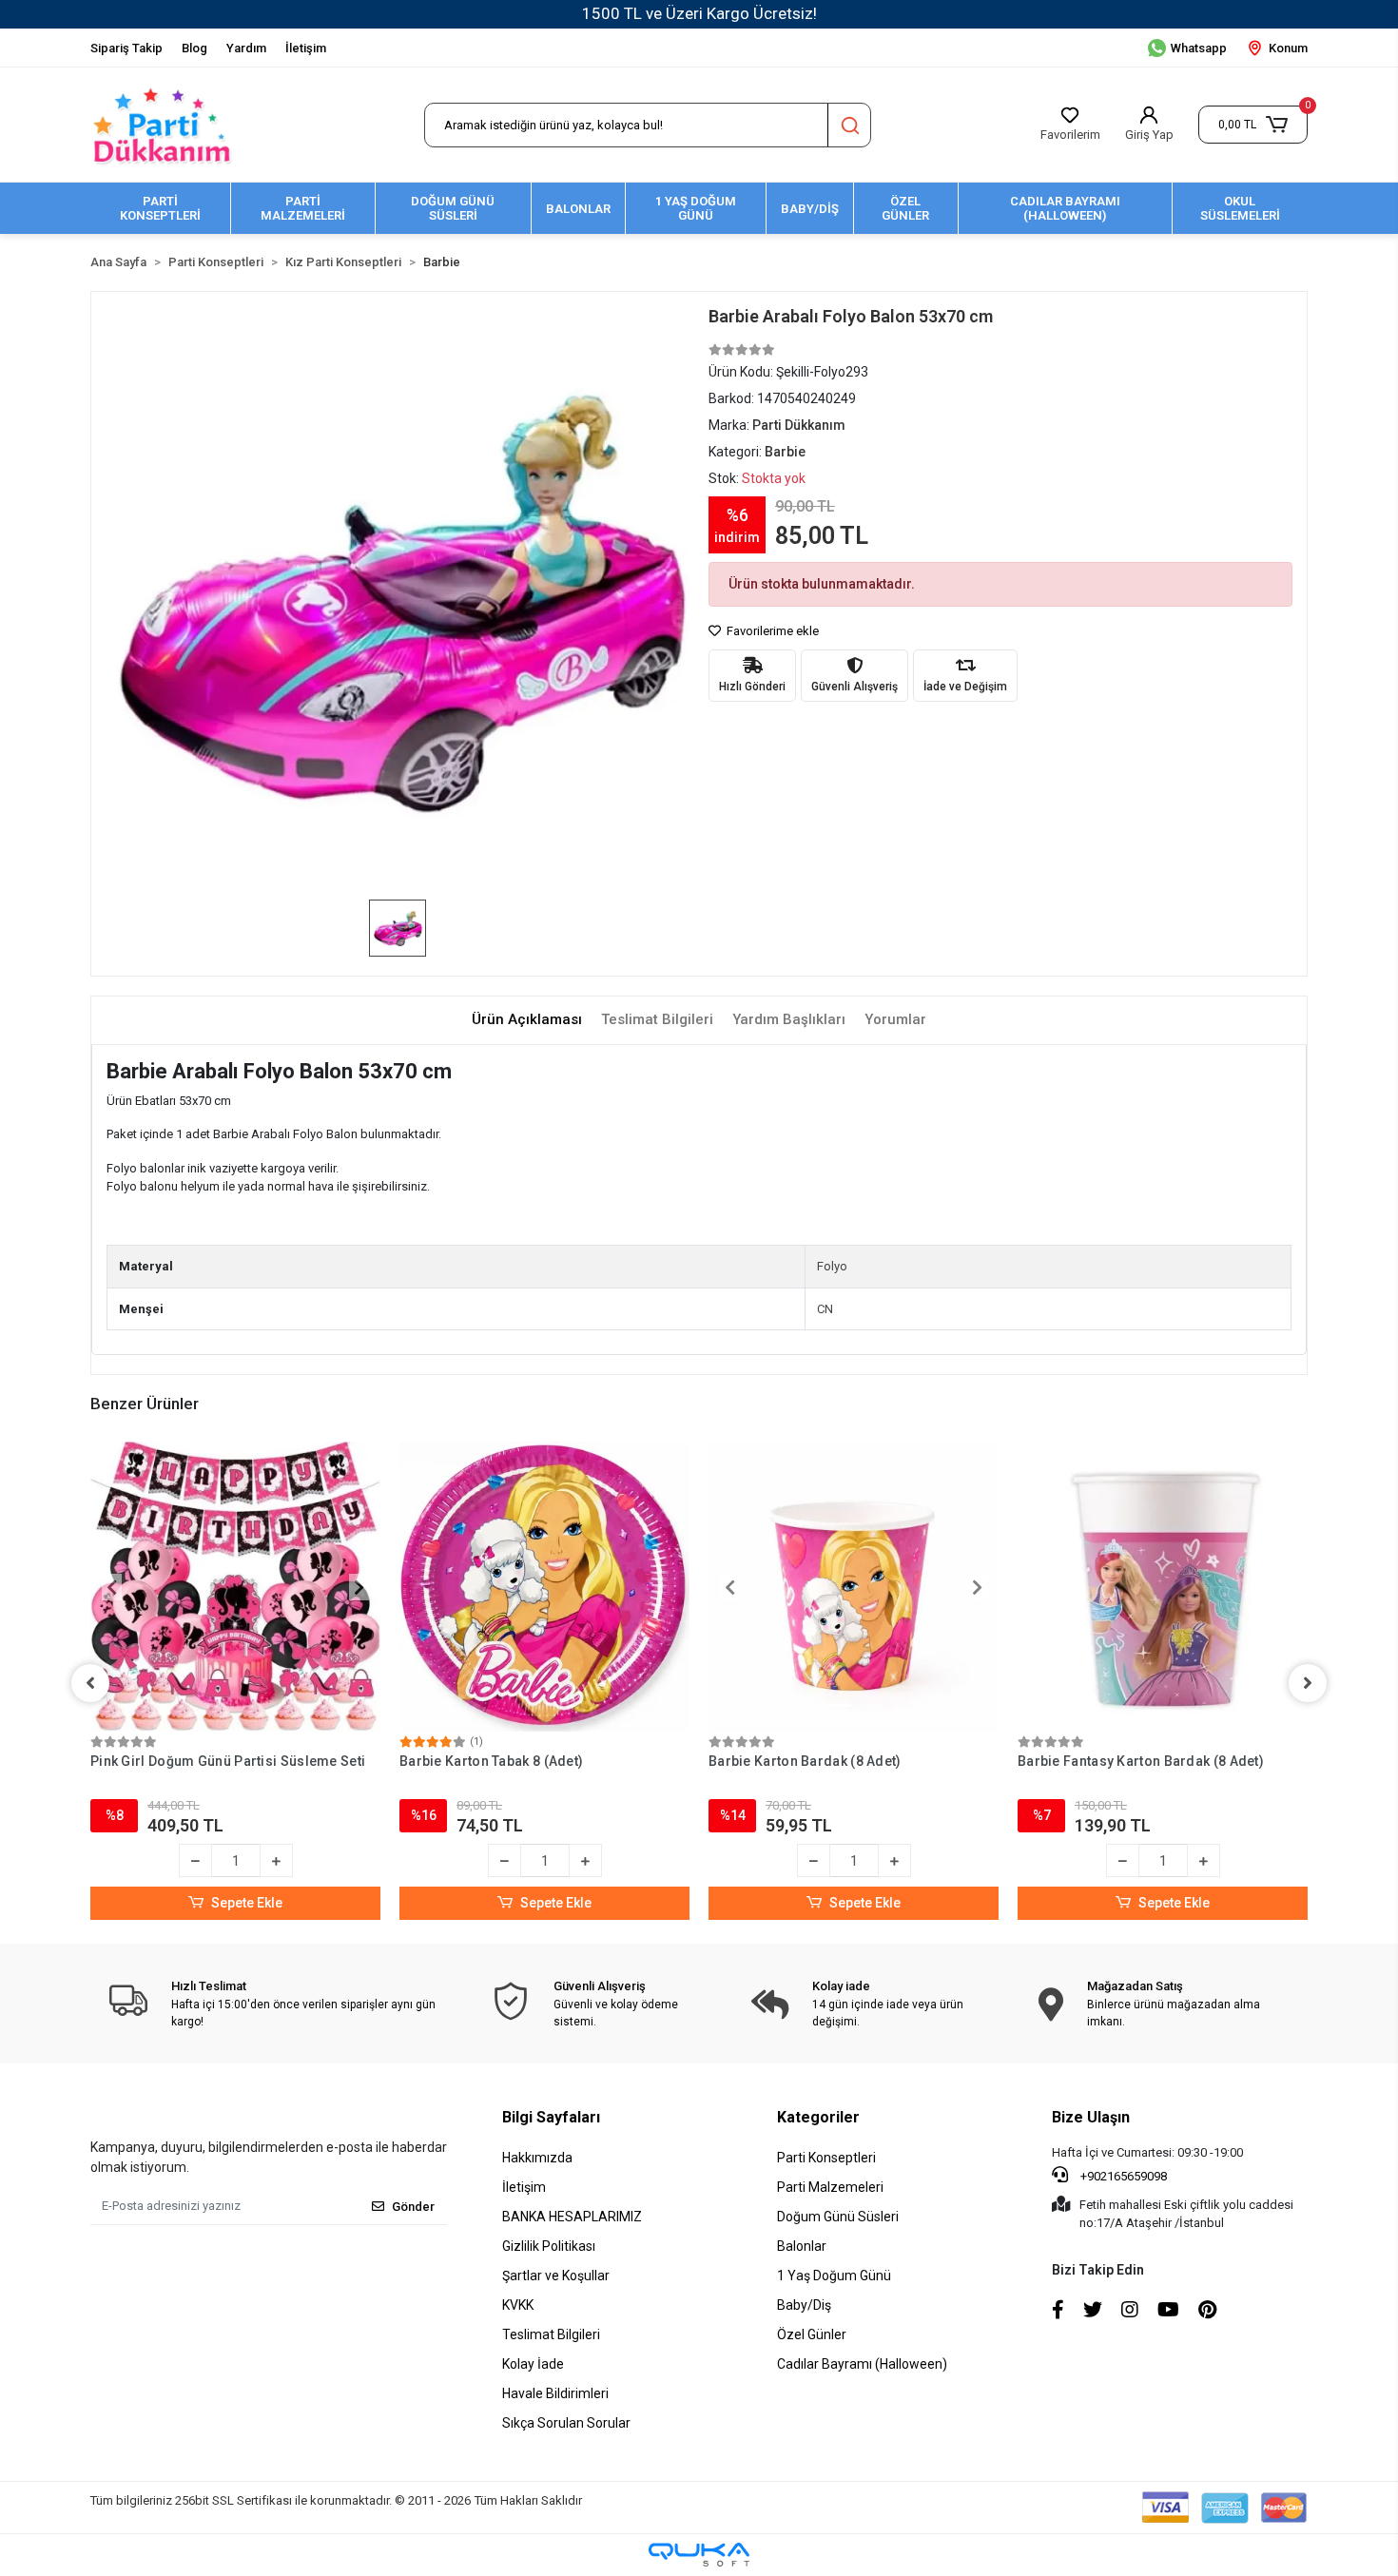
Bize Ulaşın (1091, 2117)
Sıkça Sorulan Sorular (566, 2423)
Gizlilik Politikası (549, 2246)
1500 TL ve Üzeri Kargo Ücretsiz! (699, 13)
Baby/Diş (804, 2305)
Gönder (413, 2207)
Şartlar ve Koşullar (556, 2276)
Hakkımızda (537, 2158)
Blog (194, 48)
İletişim (306, 48)
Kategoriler (818, 2117)
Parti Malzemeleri (830, 2187)
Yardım (246, 48)
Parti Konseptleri (826, 2158)
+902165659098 (1122, 2176)
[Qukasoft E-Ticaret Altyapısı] (699, 2555)
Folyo (832, 1266)
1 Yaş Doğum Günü (834, 2276)
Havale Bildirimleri (555, 2393)
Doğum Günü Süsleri (838, 2217)
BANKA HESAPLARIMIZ (572, 2217)
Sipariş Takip (126, 48)
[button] (1253, 125)
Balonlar (802, 2246)
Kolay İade (533, 2364)
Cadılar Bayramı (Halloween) (862, 2364)
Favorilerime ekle (771, 631)
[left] (90, 1683)
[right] (1308, 1683)
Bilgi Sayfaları (551, 2117)
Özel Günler (812, 2334)
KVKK (518, 2305)
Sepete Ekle (247, 1903)
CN (825, 1309)
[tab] (527, 1020)
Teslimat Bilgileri (551, 2334)
